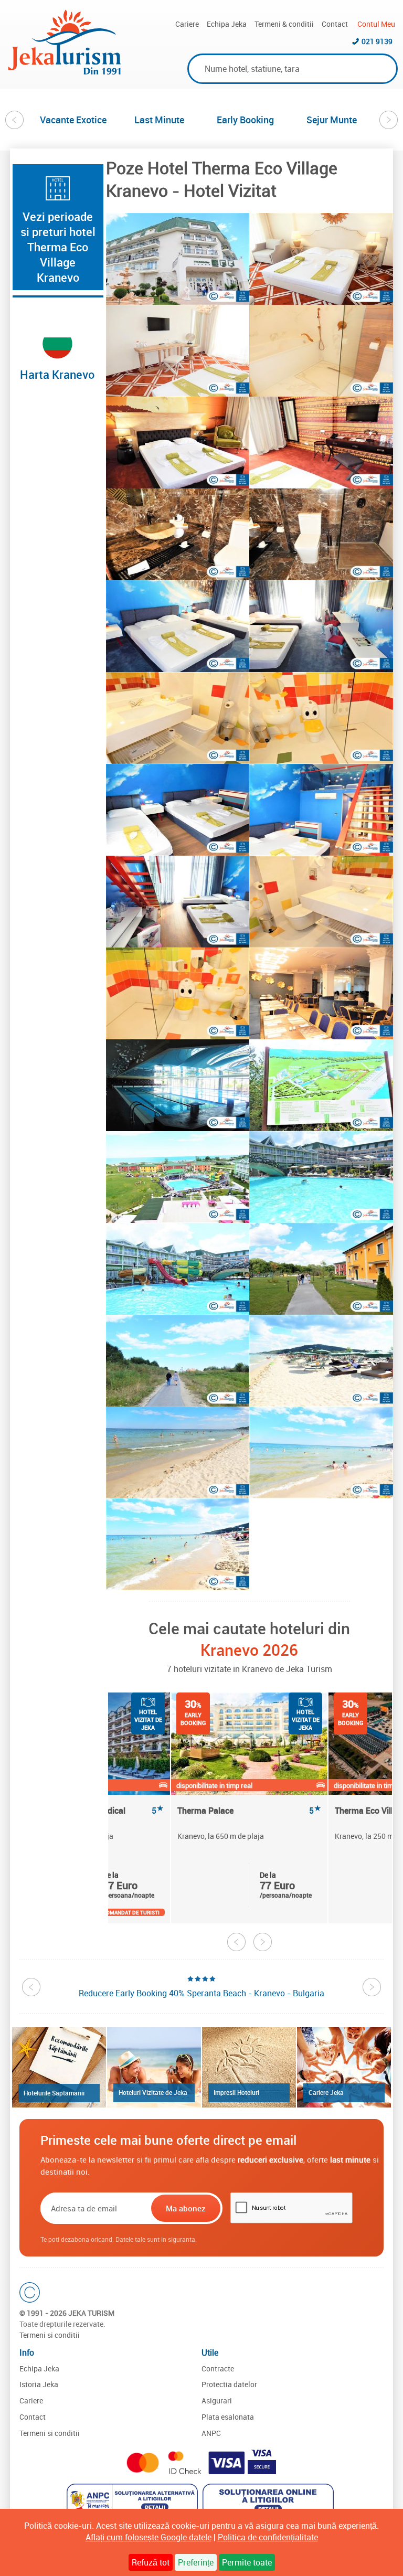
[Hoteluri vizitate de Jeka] (154, 2067)
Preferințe (196, 2562)
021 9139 (377, 41)
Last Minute (159, 120)
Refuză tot (151, 2562)
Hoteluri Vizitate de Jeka (153, 2092)
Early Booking (245, 120)
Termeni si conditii (50, 2335)
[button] (178, 259)
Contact (335, 24)
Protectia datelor (229, 2384)
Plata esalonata (228, 2417)
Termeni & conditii (284, 24)
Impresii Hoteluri (236, 2092)
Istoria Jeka (39, 2384)
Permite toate (247, 2562)
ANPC (211, 2433)
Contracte (218, 2369)
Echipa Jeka (227, 24)
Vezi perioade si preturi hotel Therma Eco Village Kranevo (58, 247)
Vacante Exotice (73, 120)
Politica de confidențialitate (268, 2537)
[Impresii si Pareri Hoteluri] (249, 2067)
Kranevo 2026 (249, 1650)
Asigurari (217, 2401)
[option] (73, 120)
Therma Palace (249, 1811)
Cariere (187, 24)
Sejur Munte (332, 120)
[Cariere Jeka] (344, 2067)
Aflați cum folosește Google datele (149, 2537)
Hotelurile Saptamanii (54, 2093)
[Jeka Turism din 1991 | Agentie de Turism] (65, 71)
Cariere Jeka (326, 2092)
